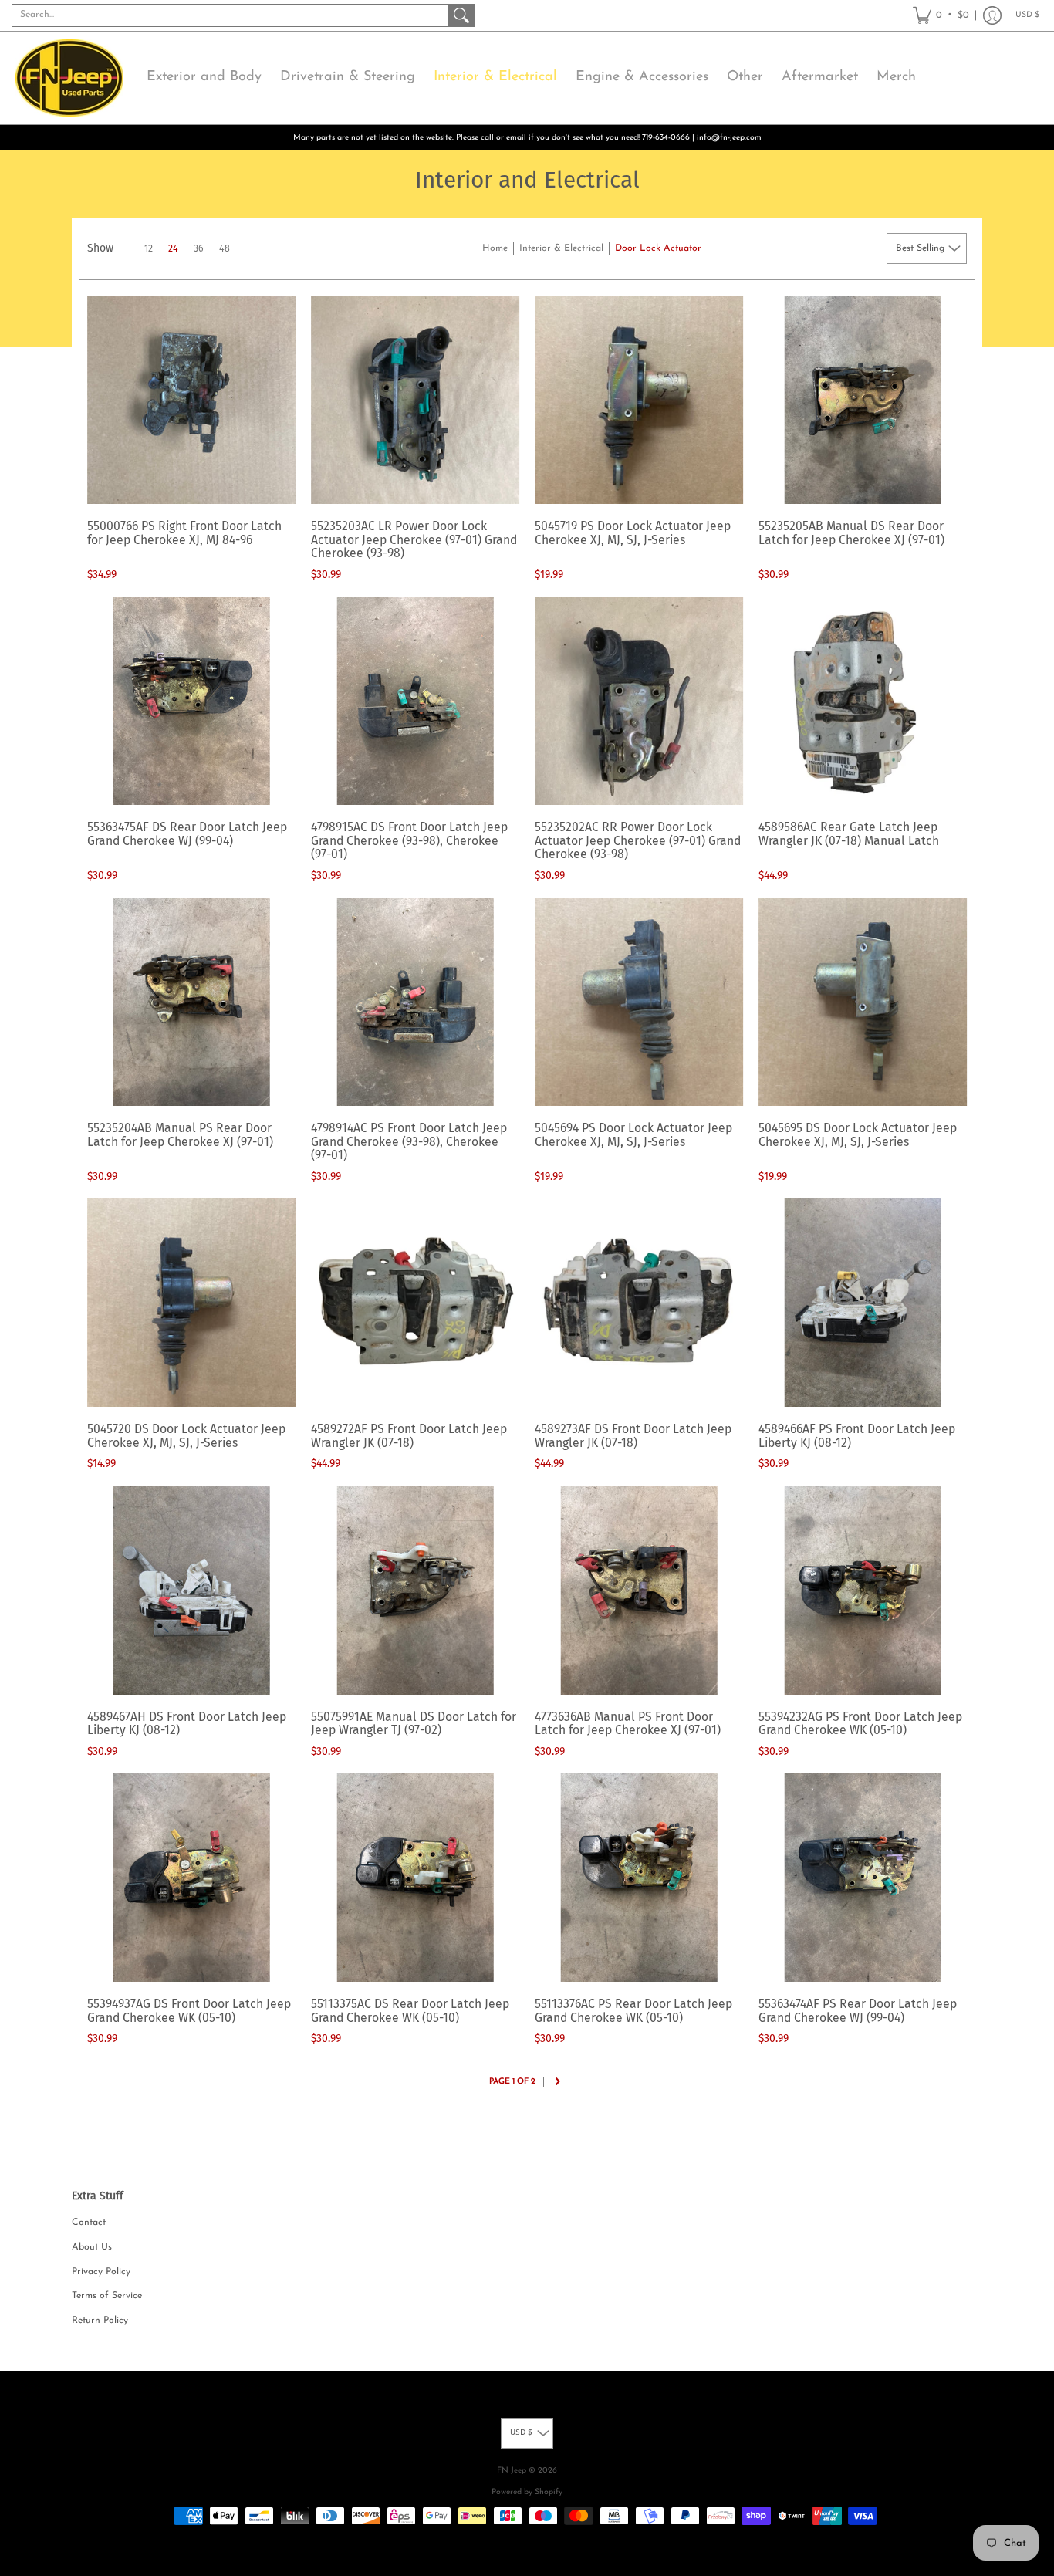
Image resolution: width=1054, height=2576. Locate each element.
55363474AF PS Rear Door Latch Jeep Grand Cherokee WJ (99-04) (858, 2011)
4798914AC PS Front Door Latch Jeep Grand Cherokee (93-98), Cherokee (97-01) (409, 1141)
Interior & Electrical (561, 248)
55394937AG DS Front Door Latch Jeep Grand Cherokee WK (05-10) (189, 2011)
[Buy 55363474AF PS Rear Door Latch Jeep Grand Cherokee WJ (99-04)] (863, 1878)
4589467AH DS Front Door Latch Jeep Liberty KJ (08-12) (187, 1724)
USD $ (1027, 15)
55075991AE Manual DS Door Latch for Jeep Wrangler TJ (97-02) (414, 1724)
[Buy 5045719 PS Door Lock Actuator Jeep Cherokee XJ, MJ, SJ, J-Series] (639, 400)
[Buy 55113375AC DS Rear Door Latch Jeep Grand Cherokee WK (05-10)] (415, 1878)
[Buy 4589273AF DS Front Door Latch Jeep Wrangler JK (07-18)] (639, 1303)
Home (495, 248)
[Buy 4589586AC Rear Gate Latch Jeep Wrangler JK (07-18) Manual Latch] (863, 701)
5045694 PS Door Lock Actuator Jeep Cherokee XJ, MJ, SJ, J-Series (633, 1135)
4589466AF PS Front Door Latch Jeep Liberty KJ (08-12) (857, 1436)
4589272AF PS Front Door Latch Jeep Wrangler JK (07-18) (409, 1436)
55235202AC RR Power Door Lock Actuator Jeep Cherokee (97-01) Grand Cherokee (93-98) (638, 840)
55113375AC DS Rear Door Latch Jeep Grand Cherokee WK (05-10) (410, 2011)
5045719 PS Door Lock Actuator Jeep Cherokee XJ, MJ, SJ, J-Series (633, 533)
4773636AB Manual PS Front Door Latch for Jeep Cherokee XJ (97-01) (628, 1724)
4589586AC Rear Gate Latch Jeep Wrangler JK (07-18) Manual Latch (849, 834)
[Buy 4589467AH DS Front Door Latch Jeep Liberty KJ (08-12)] (191, 1591)
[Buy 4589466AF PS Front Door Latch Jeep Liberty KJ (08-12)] (863, 1303)
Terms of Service (107, 2296)
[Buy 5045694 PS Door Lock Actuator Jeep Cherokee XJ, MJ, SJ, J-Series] (639, 1002)
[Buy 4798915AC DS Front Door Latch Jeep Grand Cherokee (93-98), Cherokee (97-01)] (415, 701)
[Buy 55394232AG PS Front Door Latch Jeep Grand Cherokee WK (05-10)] (863, 1591)
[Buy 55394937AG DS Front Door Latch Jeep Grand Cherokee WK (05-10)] (191, 1878)
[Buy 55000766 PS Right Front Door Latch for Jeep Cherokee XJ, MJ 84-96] (191, 400)
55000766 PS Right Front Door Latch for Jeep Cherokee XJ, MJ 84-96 (184, 533)
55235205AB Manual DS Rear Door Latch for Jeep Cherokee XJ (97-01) (851, 533)
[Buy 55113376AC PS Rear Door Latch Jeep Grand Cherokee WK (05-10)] (639, 1878)
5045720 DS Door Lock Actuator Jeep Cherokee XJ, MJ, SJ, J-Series (186, 1436)
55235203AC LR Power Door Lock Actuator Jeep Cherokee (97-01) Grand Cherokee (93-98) (414, 539)
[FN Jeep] (69, 78)
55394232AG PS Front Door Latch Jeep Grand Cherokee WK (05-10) (860, 1724)
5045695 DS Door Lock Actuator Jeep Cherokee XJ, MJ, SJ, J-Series (858, 1135)
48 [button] (225, 248)
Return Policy (100, 2321)
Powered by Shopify (527, 2492)
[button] (941, 15)
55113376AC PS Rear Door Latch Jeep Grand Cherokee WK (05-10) (633, 2011)
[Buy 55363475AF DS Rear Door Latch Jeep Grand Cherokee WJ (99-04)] (191, 701)
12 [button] (149, 248)
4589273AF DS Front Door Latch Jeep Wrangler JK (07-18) (633, 1436)
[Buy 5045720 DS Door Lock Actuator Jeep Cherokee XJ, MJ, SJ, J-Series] (191, 1303)
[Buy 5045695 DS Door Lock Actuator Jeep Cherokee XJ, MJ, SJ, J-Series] (863, 1002)
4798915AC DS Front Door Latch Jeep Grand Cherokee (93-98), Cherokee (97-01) (409, 840)
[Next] (557, 2083)
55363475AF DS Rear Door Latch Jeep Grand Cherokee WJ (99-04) (187, 834)
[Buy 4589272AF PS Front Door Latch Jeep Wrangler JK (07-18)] (415, 1303)
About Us (92, 2247)
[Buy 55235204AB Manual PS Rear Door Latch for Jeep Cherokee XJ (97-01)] (191, 1002)
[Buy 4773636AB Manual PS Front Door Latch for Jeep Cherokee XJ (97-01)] (639, 1591)
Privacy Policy (101, 2272)
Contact (89, 2223)
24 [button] (173, 248)
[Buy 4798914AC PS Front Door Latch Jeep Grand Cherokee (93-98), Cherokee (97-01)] (415, 1002)
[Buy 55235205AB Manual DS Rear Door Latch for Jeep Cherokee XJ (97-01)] (863, 400)
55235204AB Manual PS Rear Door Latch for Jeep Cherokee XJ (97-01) (180, 1135)
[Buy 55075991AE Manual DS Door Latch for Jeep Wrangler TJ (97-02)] (415, 1591)
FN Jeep (512, 2471)
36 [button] (199, 248)
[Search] (461, 15)
